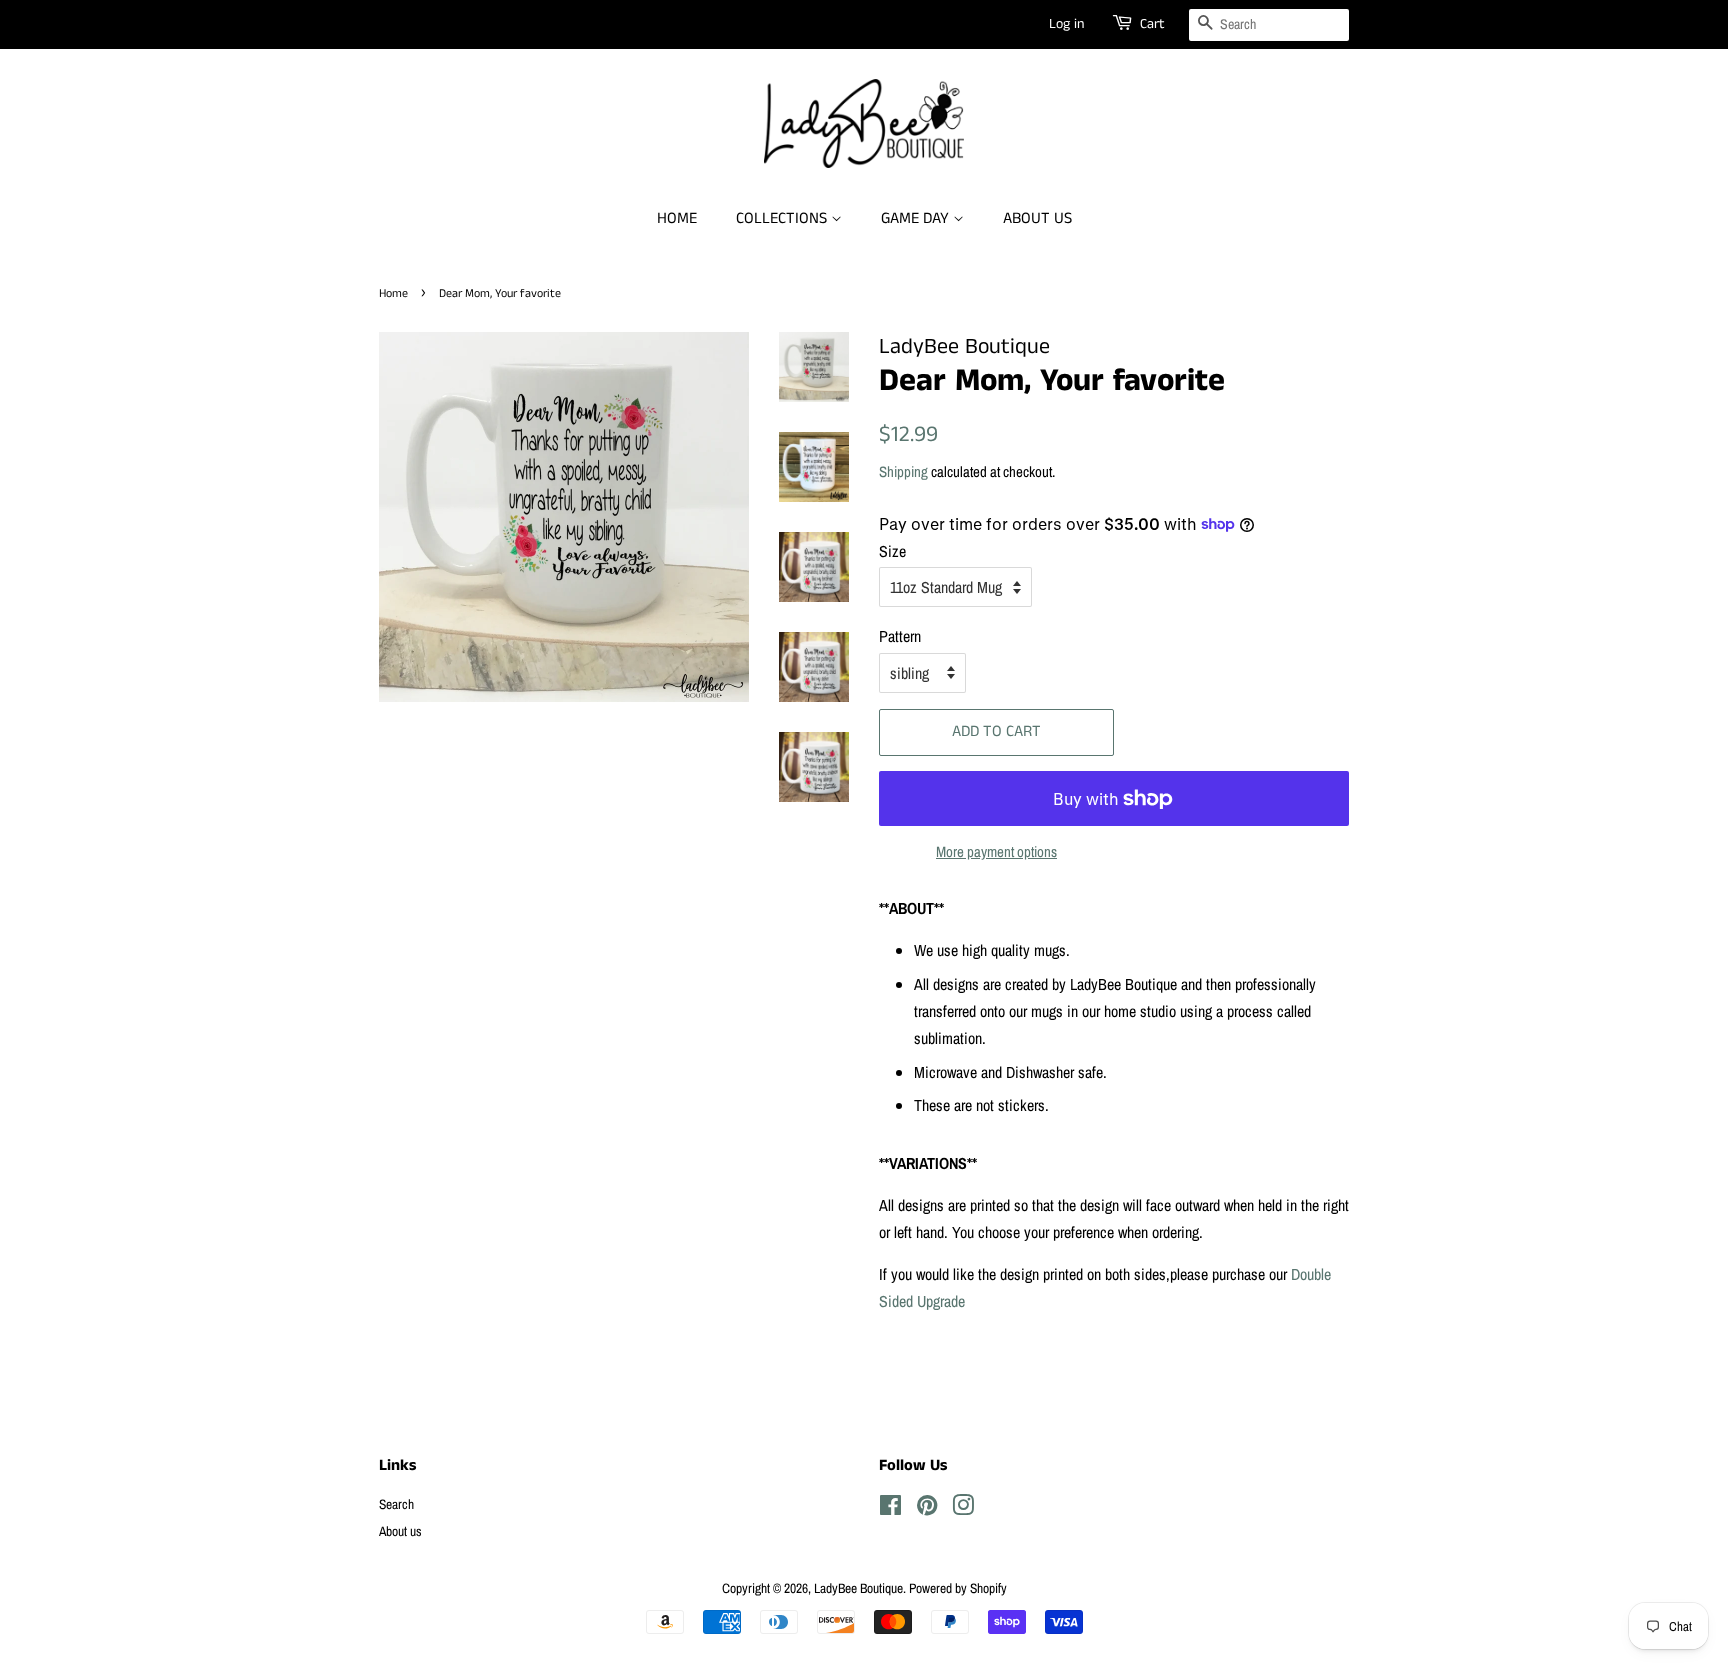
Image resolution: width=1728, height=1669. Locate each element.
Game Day (917, 218)
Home (677, 218)
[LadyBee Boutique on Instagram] (963, 1509)
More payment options (996, 851)
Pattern (900, 636)
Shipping (903, 471)
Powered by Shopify (958, 1588)
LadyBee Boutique (858, 1588)
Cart (1152, 24)
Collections (783, 218)
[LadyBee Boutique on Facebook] (890, 1509)
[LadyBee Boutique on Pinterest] (927, 1509)
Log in (1066, 24)
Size (892, 551)
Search (396, 1504)
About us (1037, 218)
